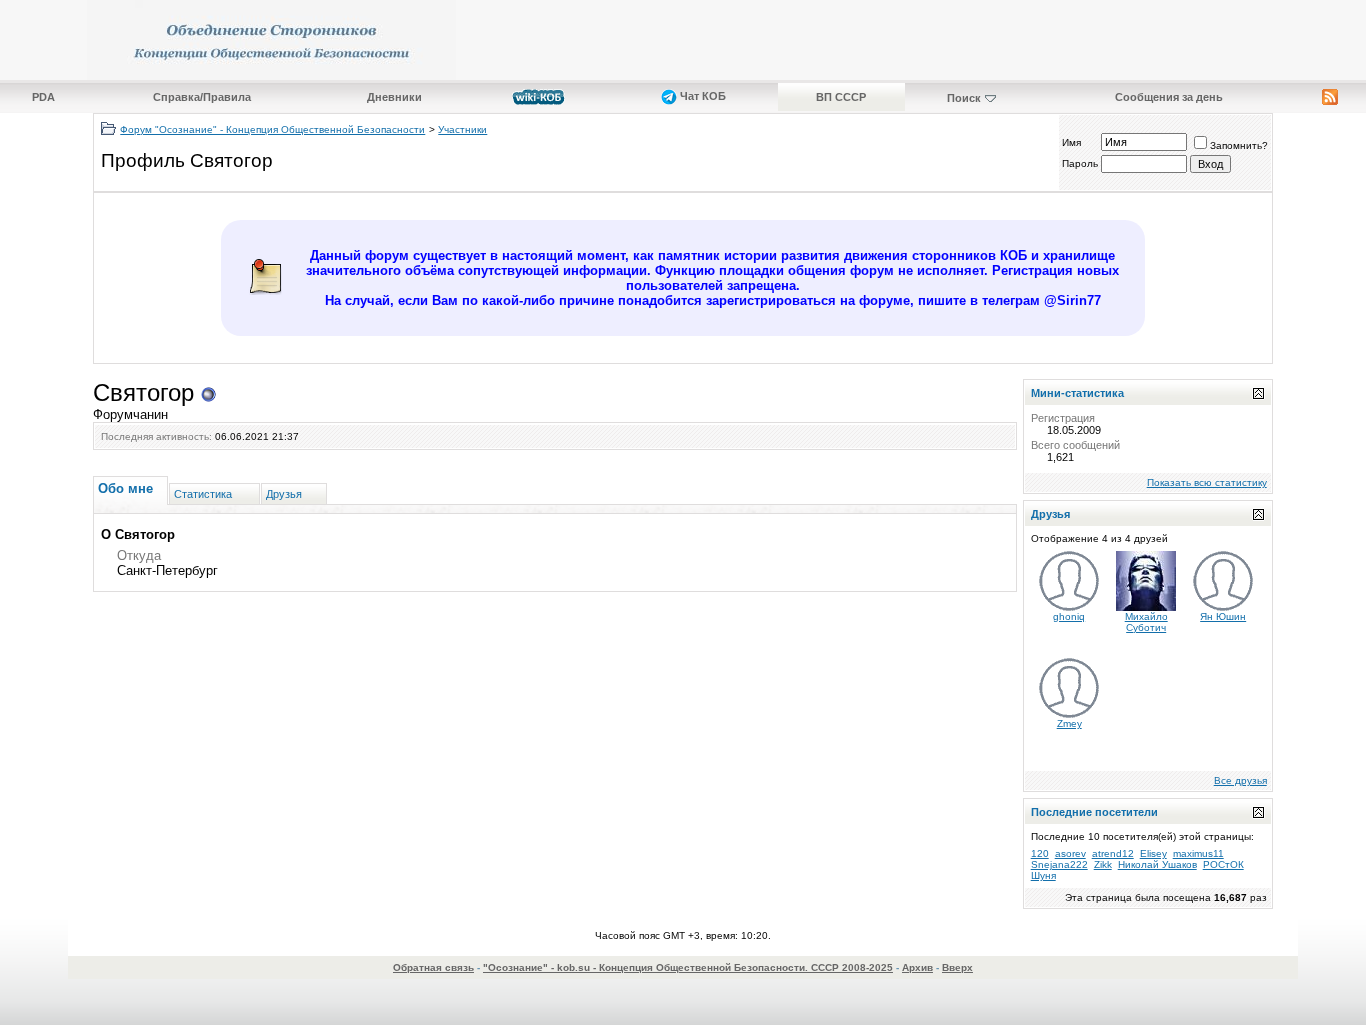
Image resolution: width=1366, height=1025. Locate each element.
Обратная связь (433, 967)
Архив (917, 967)
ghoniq (1069, 616)
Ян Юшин (1223, 616)
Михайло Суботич (1146, 622)
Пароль (1080, 163)
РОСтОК (1223, 864)
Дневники (394, 97)
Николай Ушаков (1157, 864)
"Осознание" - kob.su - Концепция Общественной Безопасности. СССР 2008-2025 (688, 967)
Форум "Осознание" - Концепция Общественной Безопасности (272, 129)
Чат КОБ (701, 96)
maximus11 (1198, 853)
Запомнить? (1239, 145)
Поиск (964, 98)
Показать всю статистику (1207, 482)
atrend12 (1113, 853)
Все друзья (1240, 780)
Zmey (1069, 723)
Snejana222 (1059, 864)
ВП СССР (841, 97)
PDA (43, 97)
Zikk (1103, 864)
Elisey (1153, 853)
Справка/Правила (202, 97)
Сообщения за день (1169, 97)
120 (1040, 853)
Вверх (957, 967)
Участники (462, 129)
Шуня (1043, 875)
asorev (1070, 853)
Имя (1071, 142)
